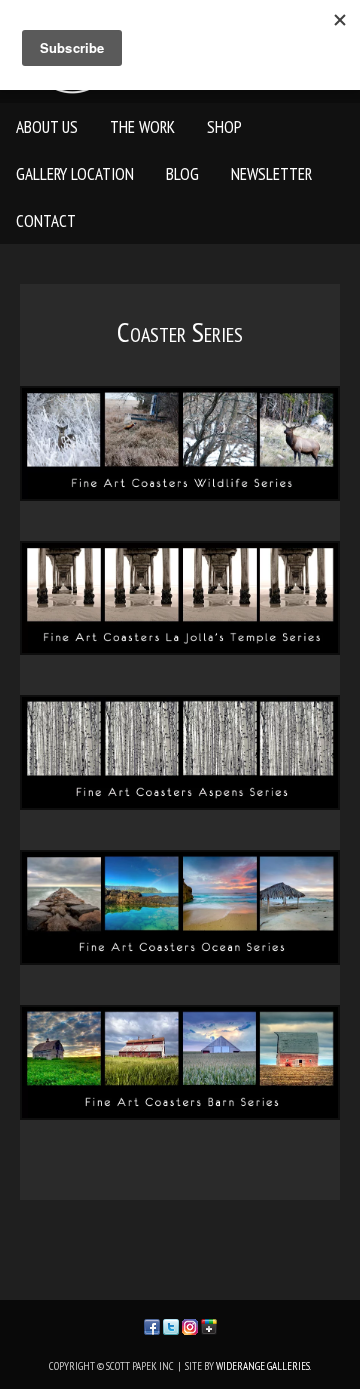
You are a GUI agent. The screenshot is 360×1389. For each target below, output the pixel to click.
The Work (142, 127)
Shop (224, 127)
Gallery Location (75, 174)
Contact (46, 221)
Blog (182, 174)
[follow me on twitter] (171, 1325)
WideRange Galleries (263, 1366)
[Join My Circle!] (209, 1325)
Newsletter (271, 174)
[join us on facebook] (152, 1325)
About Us (47, 127)
